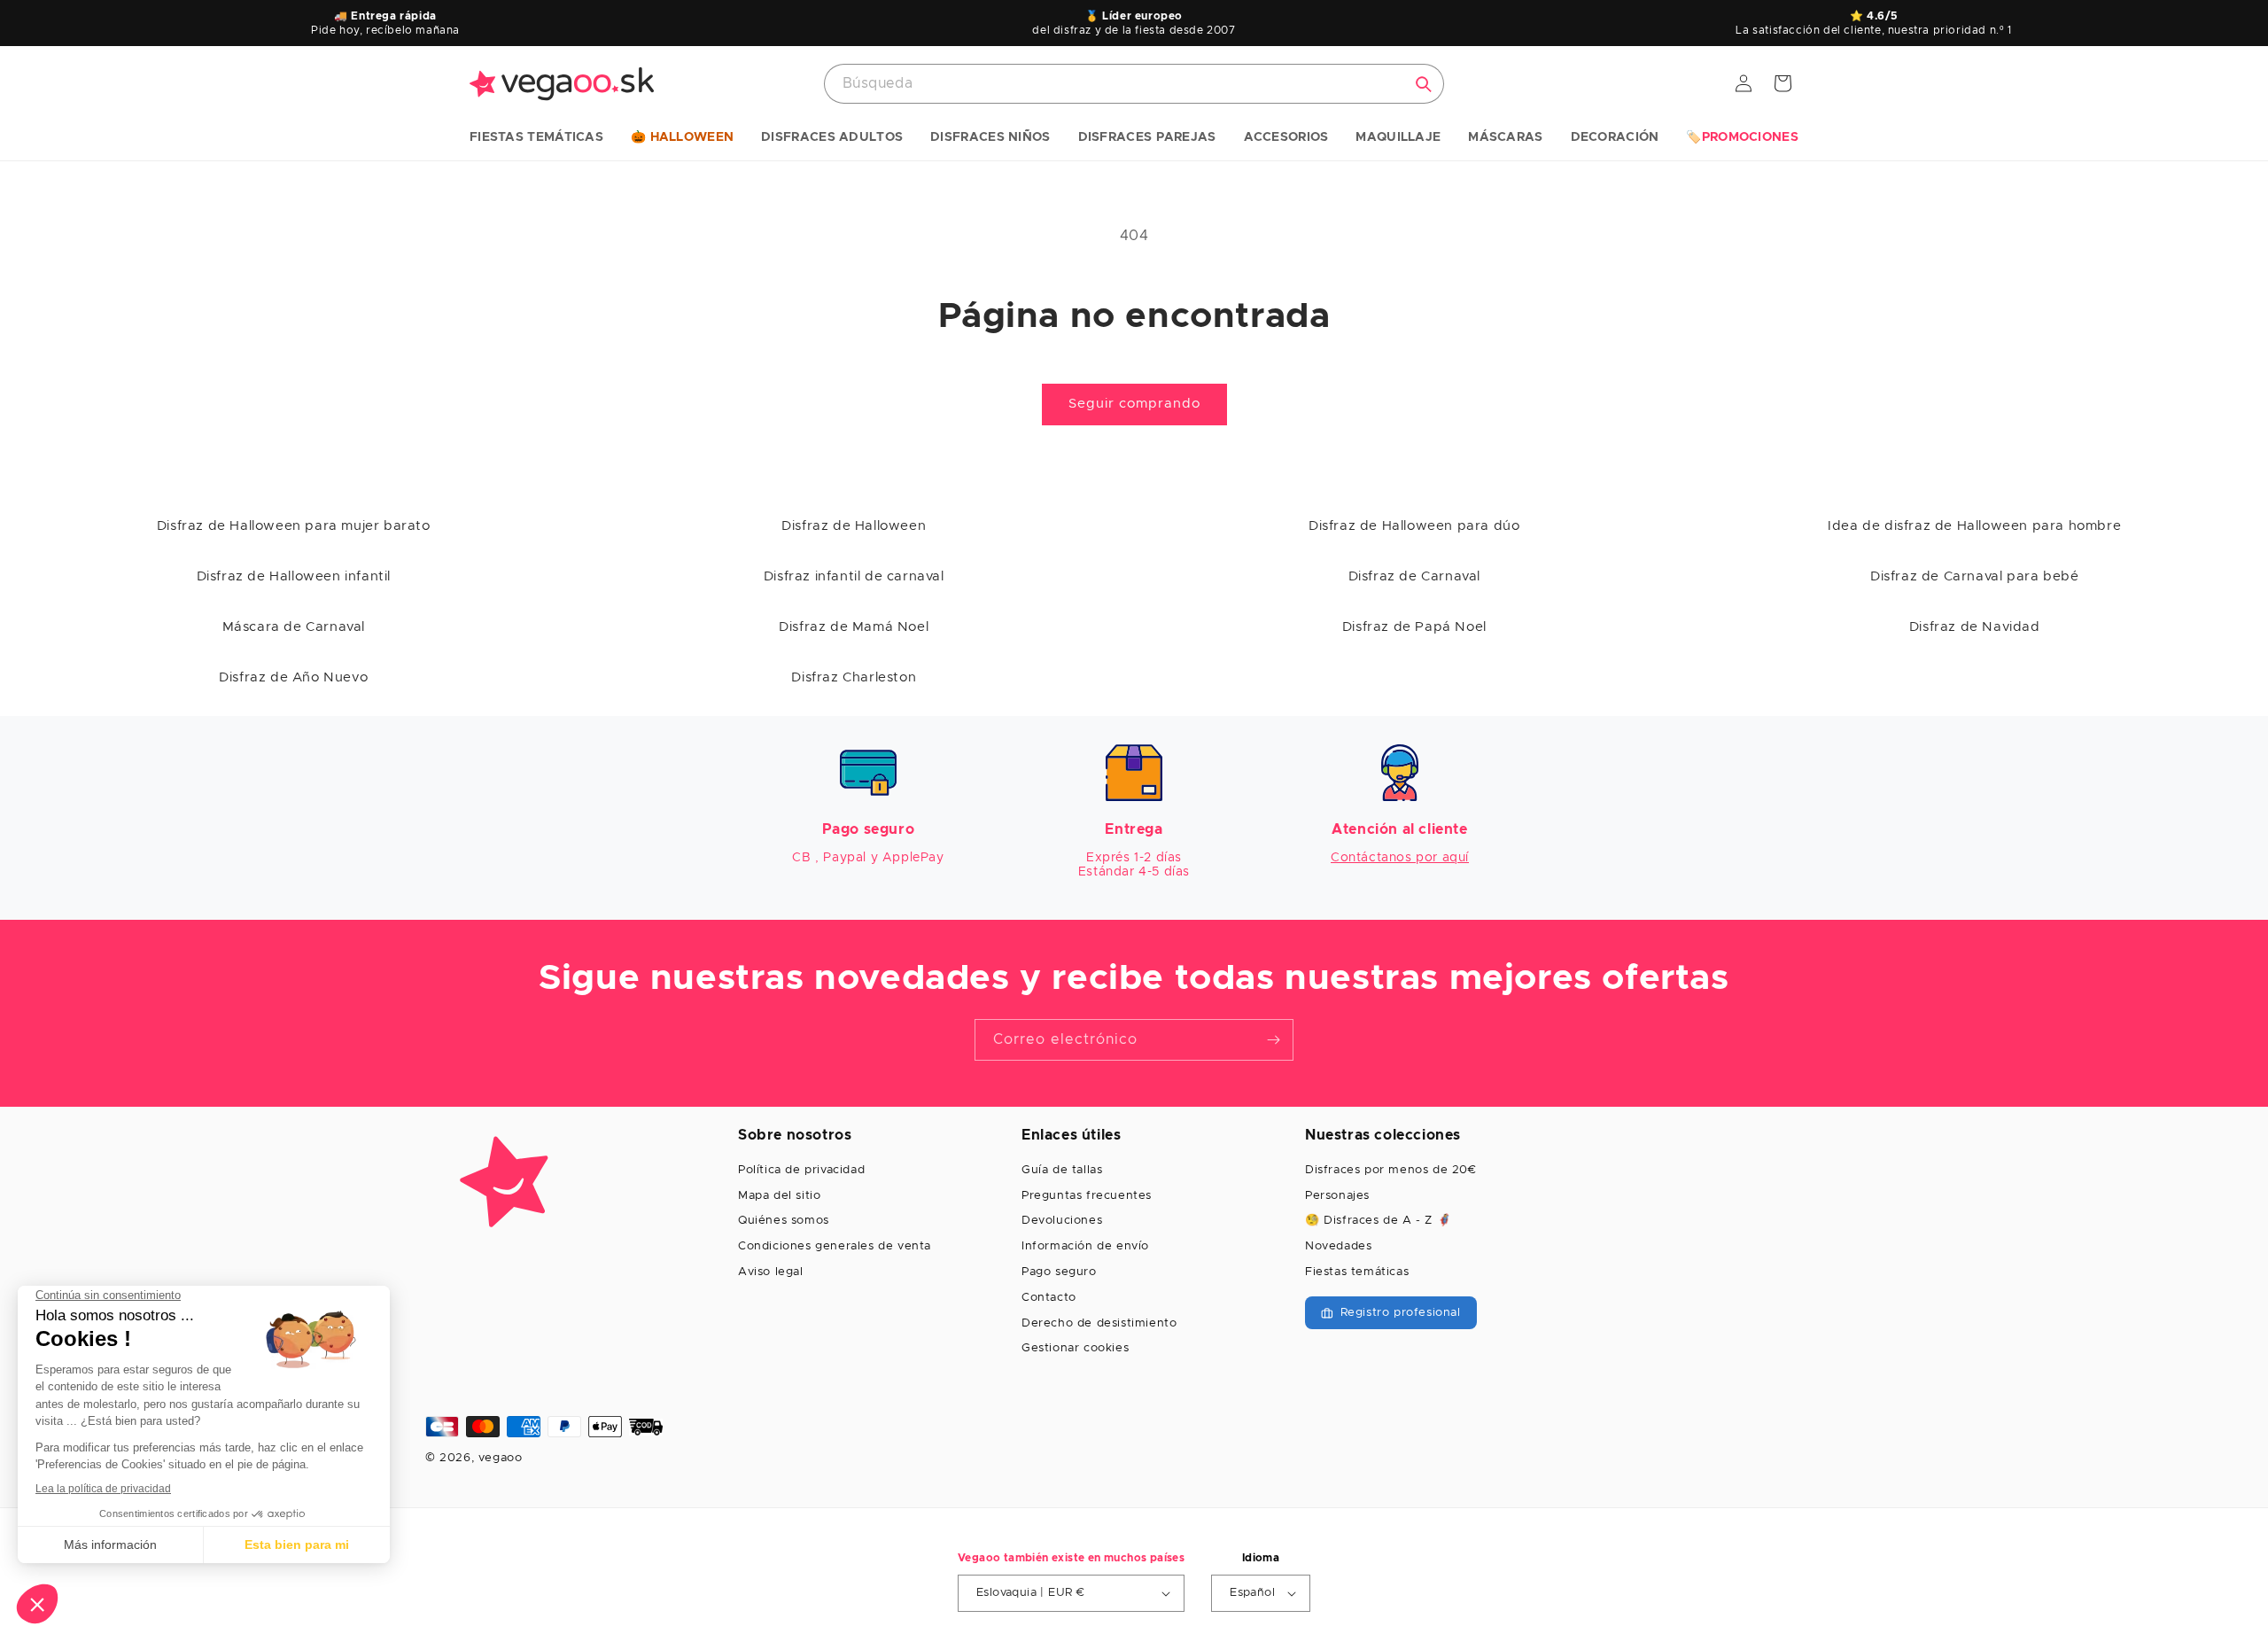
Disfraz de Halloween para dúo (1414, 526)
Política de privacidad (801, 1170)
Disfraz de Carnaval (1414, 576)
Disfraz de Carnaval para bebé (1974, 576)
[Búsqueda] (1424, 84)
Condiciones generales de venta (835, 1246)
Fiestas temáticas (1357, 1272)
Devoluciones (1062, 1221)
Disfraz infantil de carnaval (854, 576)
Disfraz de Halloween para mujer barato (294, 526)
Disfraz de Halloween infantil (294, 576)
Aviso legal (771, 1272)
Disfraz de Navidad (1975, 627)
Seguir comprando (1134, 404)
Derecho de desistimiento (1099, 1323)
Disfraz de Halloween (854, 526)
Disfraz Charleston (854, 677)
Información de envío (1085, 1246)
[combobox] (1134, 84)
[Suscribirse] (1273, 1040)
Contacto (1049, 1298)
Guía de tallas (1062, 1170)
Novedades (1338, 1246)
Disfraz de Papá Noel (1414, 627)
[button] (536, 138)
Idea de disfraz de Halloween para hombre (1974, 526)
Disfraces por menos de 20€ (1391, 1170)
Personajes (1337, 1196)
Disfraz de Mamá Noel (854, 627)
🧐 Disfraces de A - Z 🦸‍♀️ (1378, 1221)
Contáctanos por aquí (1400, 858)
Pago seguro (1059, 1272)
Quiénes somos (784, 1221)
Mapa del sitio (779, 1196)
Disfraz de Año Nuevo (293, 677)
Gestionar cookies (1075, 1348)
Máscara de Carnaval (294, 627)
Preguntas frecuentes (1087, 1196)
